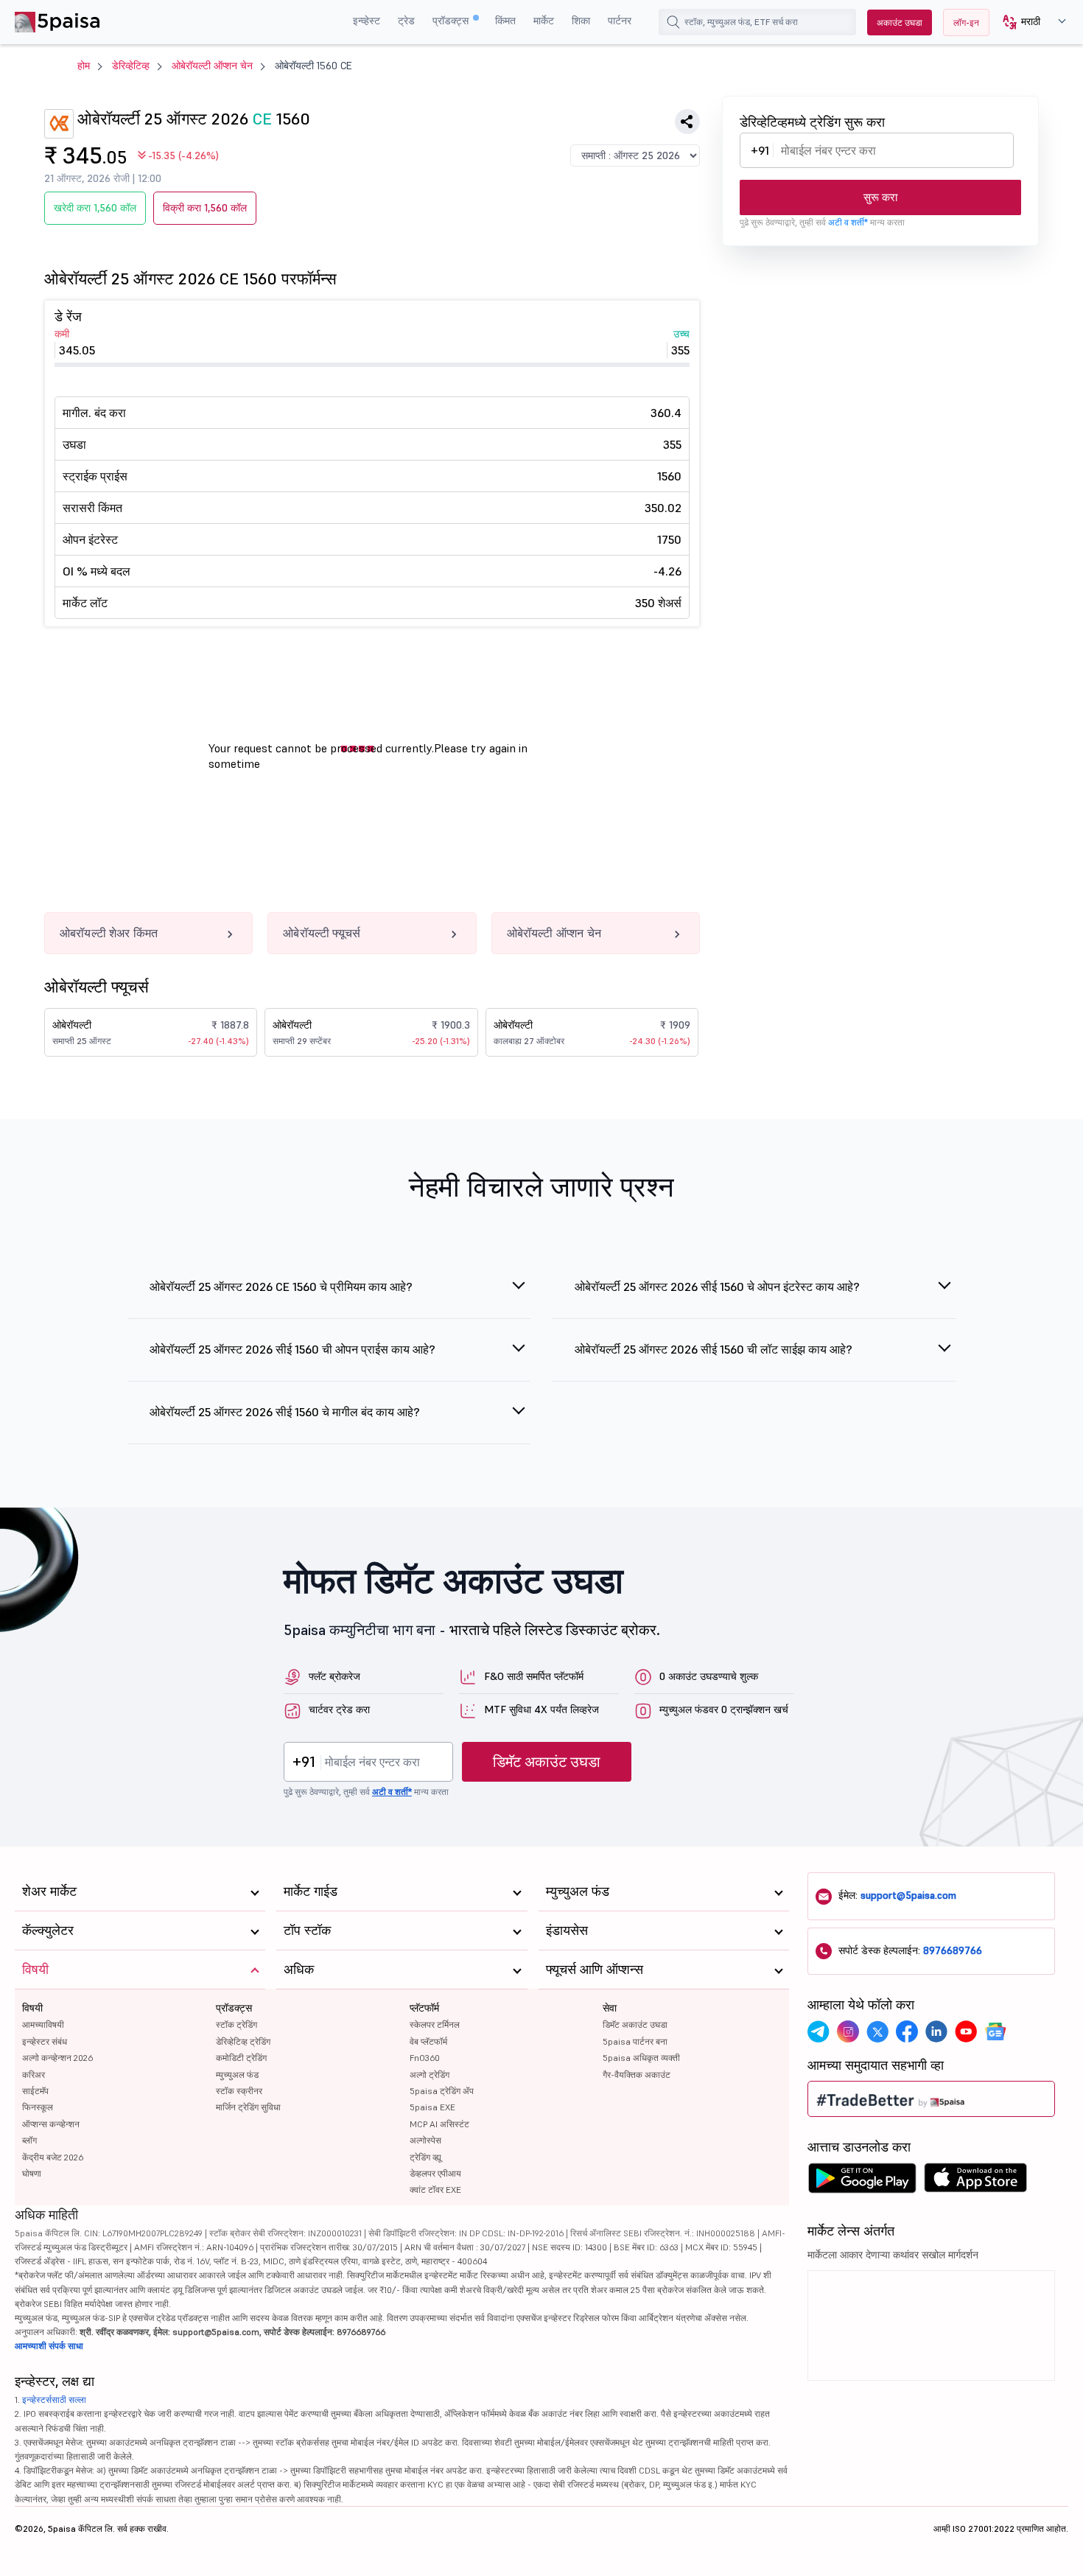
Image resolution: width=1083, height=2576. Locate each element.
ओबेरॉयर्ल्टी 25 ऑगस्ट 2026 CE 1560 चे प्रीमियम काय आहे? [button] (281, 1287)
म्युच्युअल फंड (237, 2075)
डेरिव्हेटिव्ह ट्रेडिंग (243, 2041)
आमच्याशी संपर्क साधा (49, 2346)
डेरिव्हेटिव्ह (131, 66)
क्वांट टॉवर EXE (435, 2190)
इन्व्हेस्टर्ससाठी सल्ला (54, 2400)
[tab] (329, 1295)
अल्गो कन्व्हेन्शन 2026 (57, 2058)
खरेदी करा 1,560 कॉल (95, 208)
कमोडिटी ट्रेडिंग (241, 2058)
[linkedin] (936, 2031)
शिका (581, 21)
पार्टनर (620, 21)
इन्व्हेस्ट (367, 21)
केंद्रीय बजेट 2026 (53, 2157)
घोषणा (32, 2173)
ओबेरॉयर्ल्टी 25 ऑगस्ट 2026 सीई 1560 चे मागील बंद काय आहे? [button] (285, 1412)
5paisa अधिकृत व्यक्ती (641, 2058)
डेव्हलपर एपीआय (435, 2173)
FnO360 (425, 2058)
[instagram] (848, 2031)
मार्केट (544, 21)
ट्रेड (406, 21)
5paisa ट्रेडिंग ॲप (442, 2091)
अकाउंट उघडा (900, 22)
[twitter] (877, 2031)
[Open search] (673, 22)
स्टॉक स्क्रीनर (239, 2091)
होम (84, 66)
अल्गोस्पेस (425, 2140)
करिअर (34, 2075)
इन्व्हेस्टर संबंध (45, 2041)
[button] (1029, 22)
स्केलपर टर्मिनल (435, 2024)
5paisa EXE (432, 2107)
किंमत (505, 21)
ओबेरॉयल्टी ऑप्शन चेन (212, 66)
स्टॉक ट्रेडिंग (236, 2024)
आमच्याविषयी (43, 2024)
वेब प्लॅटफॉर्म (428, 2041)
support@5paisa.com (908, 1895)
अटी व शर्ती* (848, 222)
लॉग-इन (966, 22)
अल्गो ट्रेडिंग (430, 2075)
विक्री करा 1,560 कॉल (205, 208)
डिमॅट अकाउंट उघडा (547, 1762)
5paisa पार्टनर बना (635, 2041)
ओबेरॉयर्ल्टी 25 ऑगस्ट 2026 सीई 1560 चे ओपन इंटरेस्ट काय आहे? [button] (717, 1287)
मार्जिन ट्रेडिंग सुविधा (248, 2107)
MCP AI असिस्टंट (439, 2124)
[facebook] (907, 2031)
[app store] (976, 2182)
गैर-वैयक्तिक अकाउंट (637, 2075)
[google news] (995, 2031)
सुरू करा (880, 197)
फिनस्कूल (38, 2107)
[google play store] (862, 2182)
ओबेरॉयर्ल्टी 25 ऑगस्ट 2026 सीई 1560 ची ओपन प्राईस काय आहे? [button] (292, 1349)
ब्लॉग (29, 2140)
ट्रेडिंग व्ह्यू (425, 2157)
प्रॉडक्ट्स (452, 21)
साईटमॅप (35, 2091)
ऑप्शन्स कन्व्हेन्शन (51, 2124)
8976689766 (953, 1950)
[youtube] (966, 2031)
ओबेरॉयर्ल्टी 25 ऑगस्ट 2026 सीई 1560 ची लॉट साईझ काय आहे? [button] (714, 1349)
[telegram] (819, 2031)
